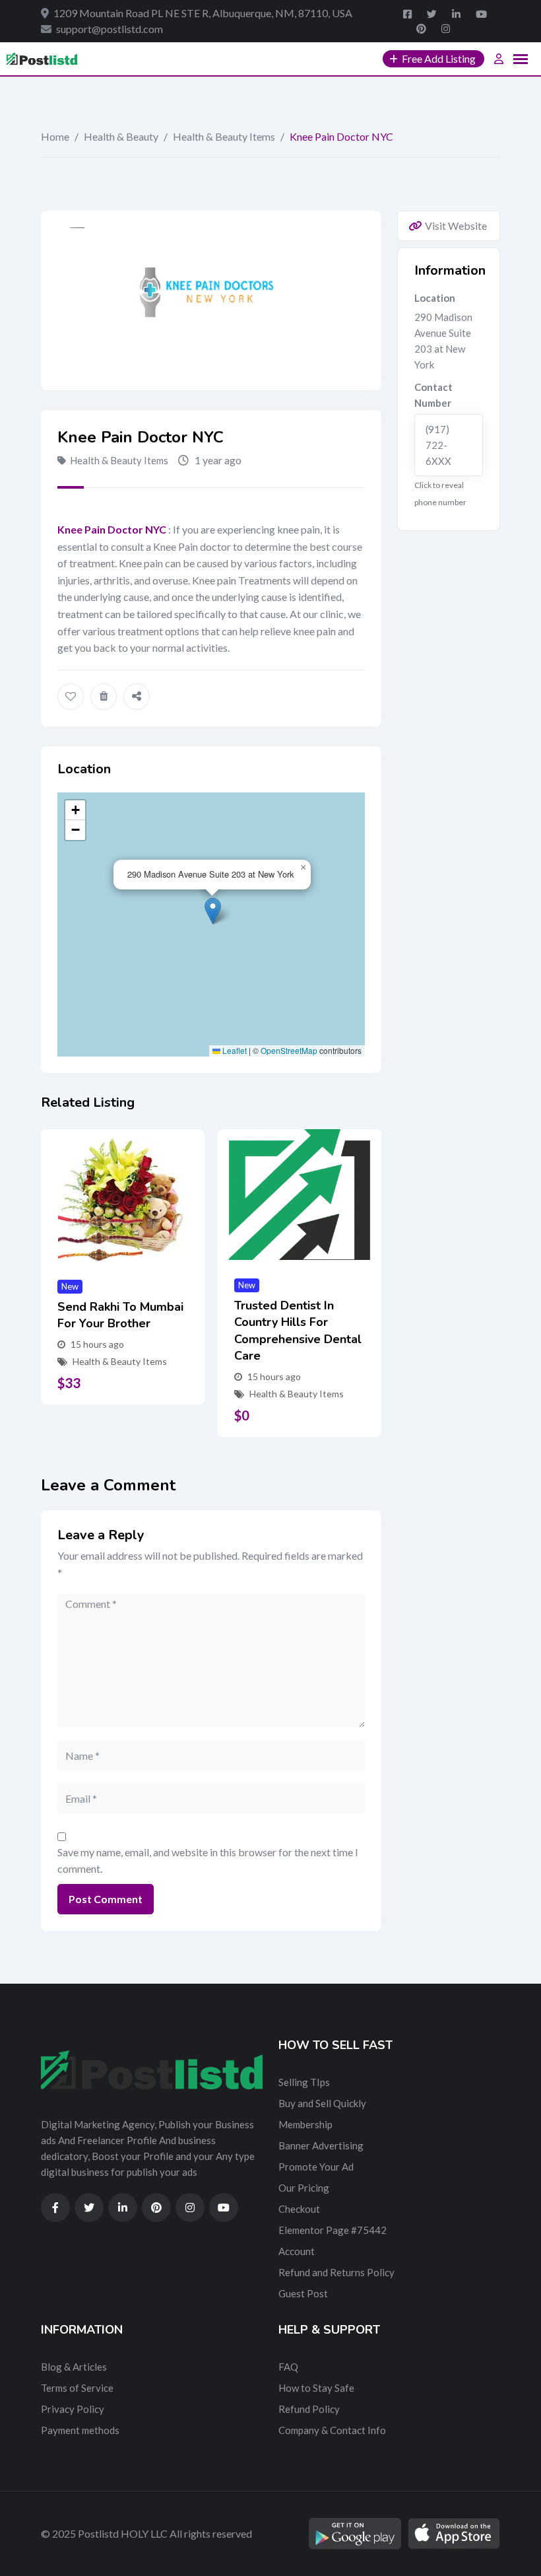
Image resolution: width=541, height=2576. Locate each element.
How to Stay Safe (316, 2388)
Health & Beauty (121, 136)
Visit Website (456, 226)
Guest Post (303, 2293)
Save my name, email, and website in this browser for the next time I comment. (208, 1861)
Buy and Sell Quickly (322, 2103)
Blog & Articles (74, 2367)
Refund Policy (309, 2409)
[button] (213, 911)
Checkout (299, 2209)
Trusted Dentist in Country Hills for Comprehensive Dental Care (298, 1331)
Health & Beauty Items (224, 136)
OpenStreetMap (289, 1050)
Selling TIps (304, 2082)
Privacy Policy (73, 2409)
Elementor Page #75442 (333, 2230)
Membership (305, 2124)
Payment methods (80, 2430)
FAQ (288, 2367)
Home (55, 136)
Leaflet (234, 1050)
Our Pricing (304, 2188)
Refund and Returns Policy (336, 2272)
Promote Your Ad (316, 2167)
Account (297, 2251)
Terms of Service (77, 2388)
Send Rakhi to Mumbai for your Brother (120, 1315)
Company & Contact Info (332, 2430)
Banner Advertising (321, 2145)
